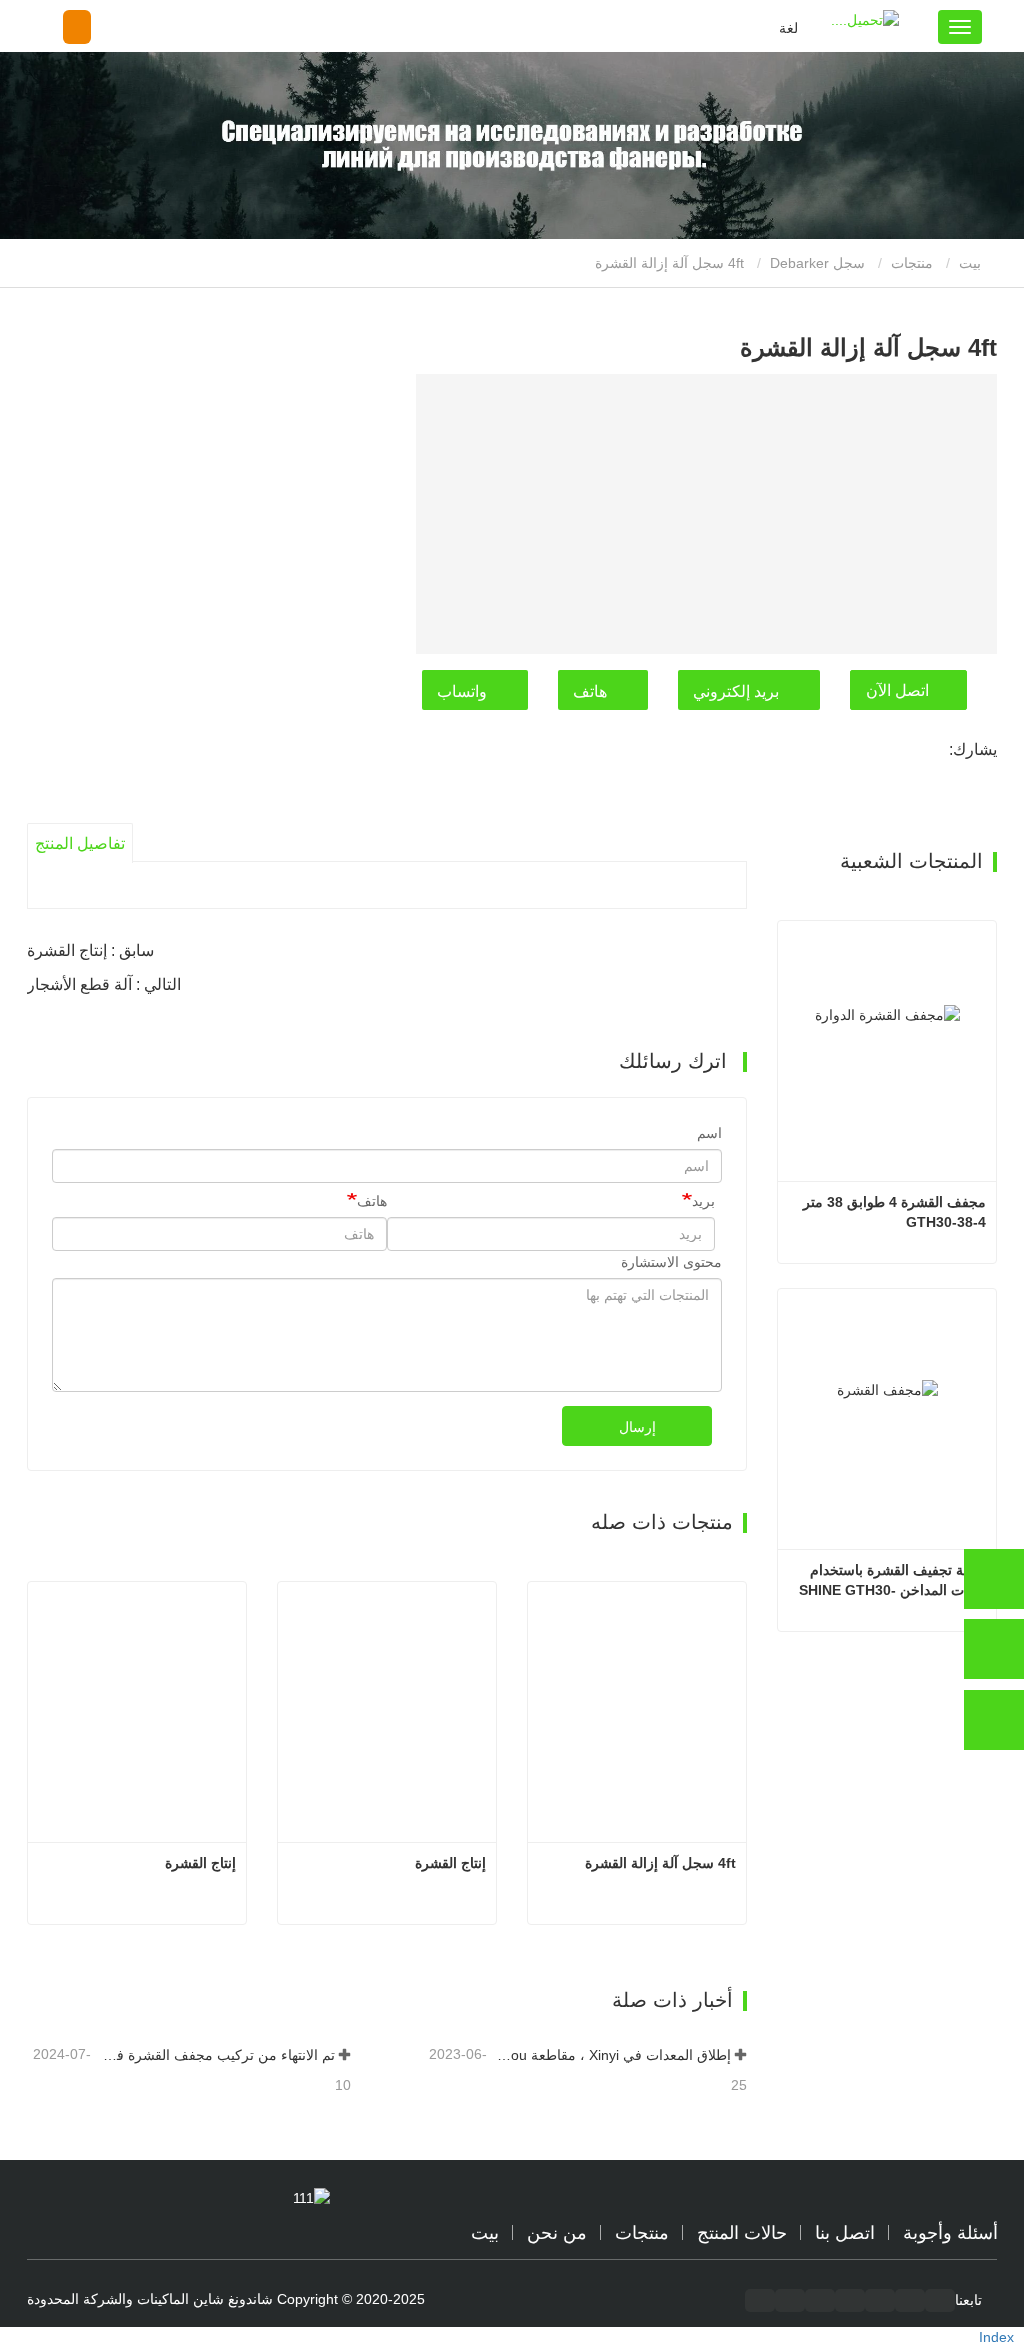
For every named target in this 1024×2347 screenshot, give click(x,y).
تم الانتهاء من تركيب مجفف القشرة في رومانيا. (215, 2055)
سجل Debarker (817, 263)
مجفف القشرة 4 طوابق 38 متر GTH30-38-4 (892, 1212)
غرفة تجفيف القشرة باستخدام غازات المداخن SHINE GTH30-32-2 (892, 1581)
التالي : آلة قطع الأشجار (104, 984)
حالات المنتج (742, 2233)
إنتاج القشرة (200, 1863)
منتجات (912, 263)
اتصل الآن (897, 690)
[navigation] (960, 27)
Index (996, 2337)
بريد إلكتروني (736, 691)
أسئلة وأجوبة (950, 2233)
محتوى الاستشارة (671, 1262)
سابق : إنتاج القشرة (90, 950)
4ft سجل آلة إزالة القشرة (660, 1863)
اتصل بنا (845, 2233)
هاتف (590, 691)
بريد (703, 1201)
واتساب (462, 691)
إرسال (637, 1427)
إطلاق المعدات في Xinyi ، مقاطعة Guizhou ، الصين (611, 2055)
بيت (972, 263)
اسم (709, 1133)
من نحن (557, 2233)
